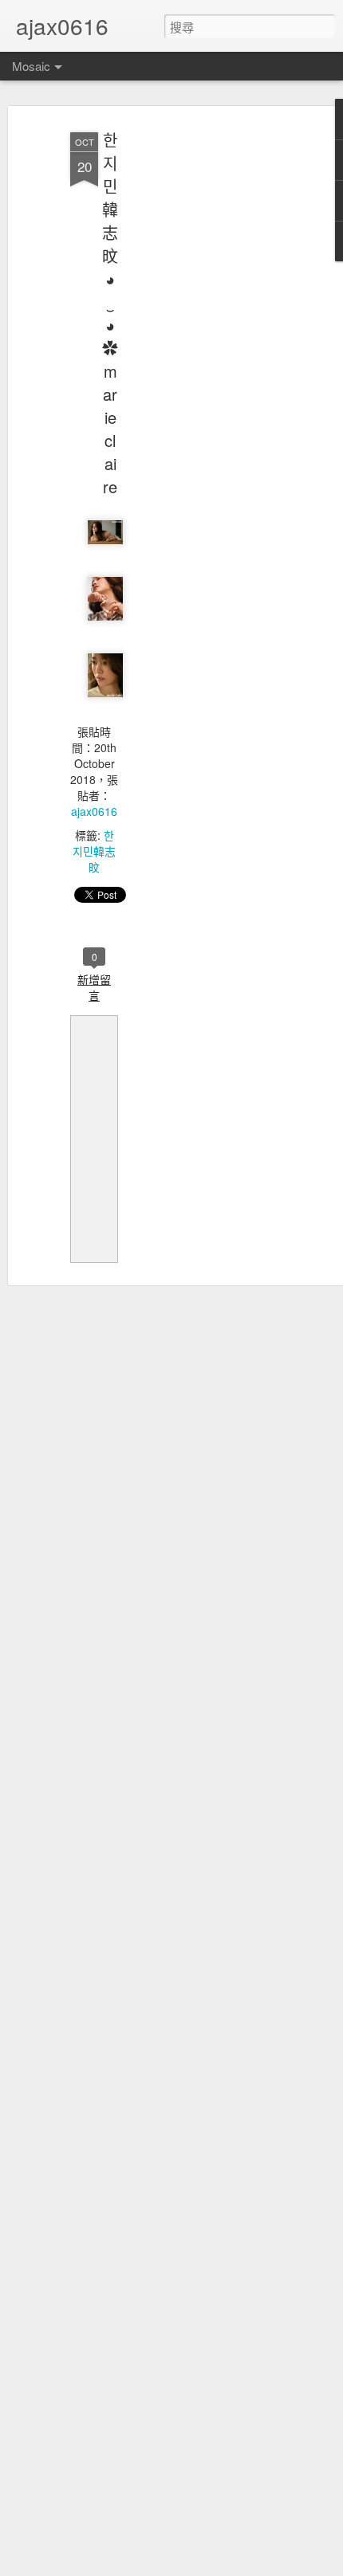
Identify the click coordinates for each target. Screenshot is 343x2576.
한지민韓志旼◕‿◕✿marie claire (110, 313)
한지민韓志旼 (94, 851)
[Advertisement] (206, 375)
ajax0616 (94, 811)
